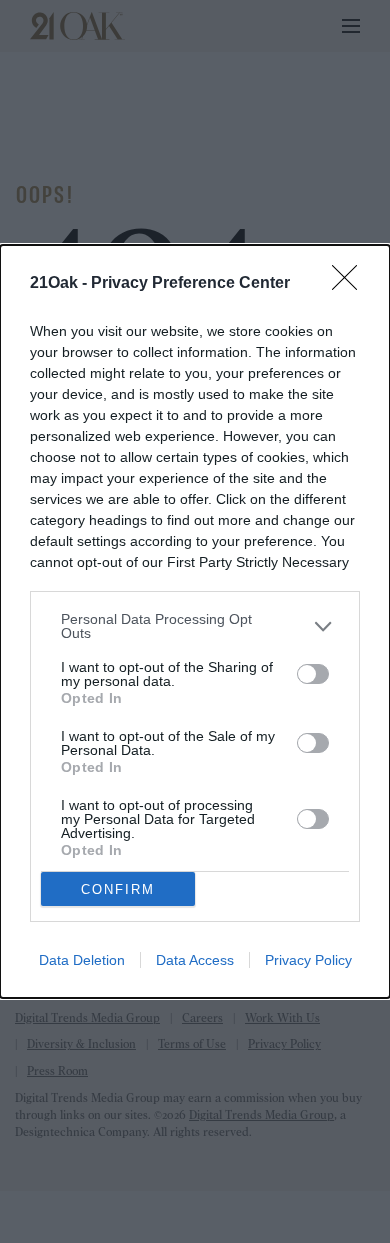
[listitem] (195, 626)
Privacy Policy (308, 960)
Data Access (195, 960)
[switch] (313, 674)
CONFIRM (118, 889)
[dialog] (195, 621)
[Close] (351, 284)
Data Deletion (82, 960)
